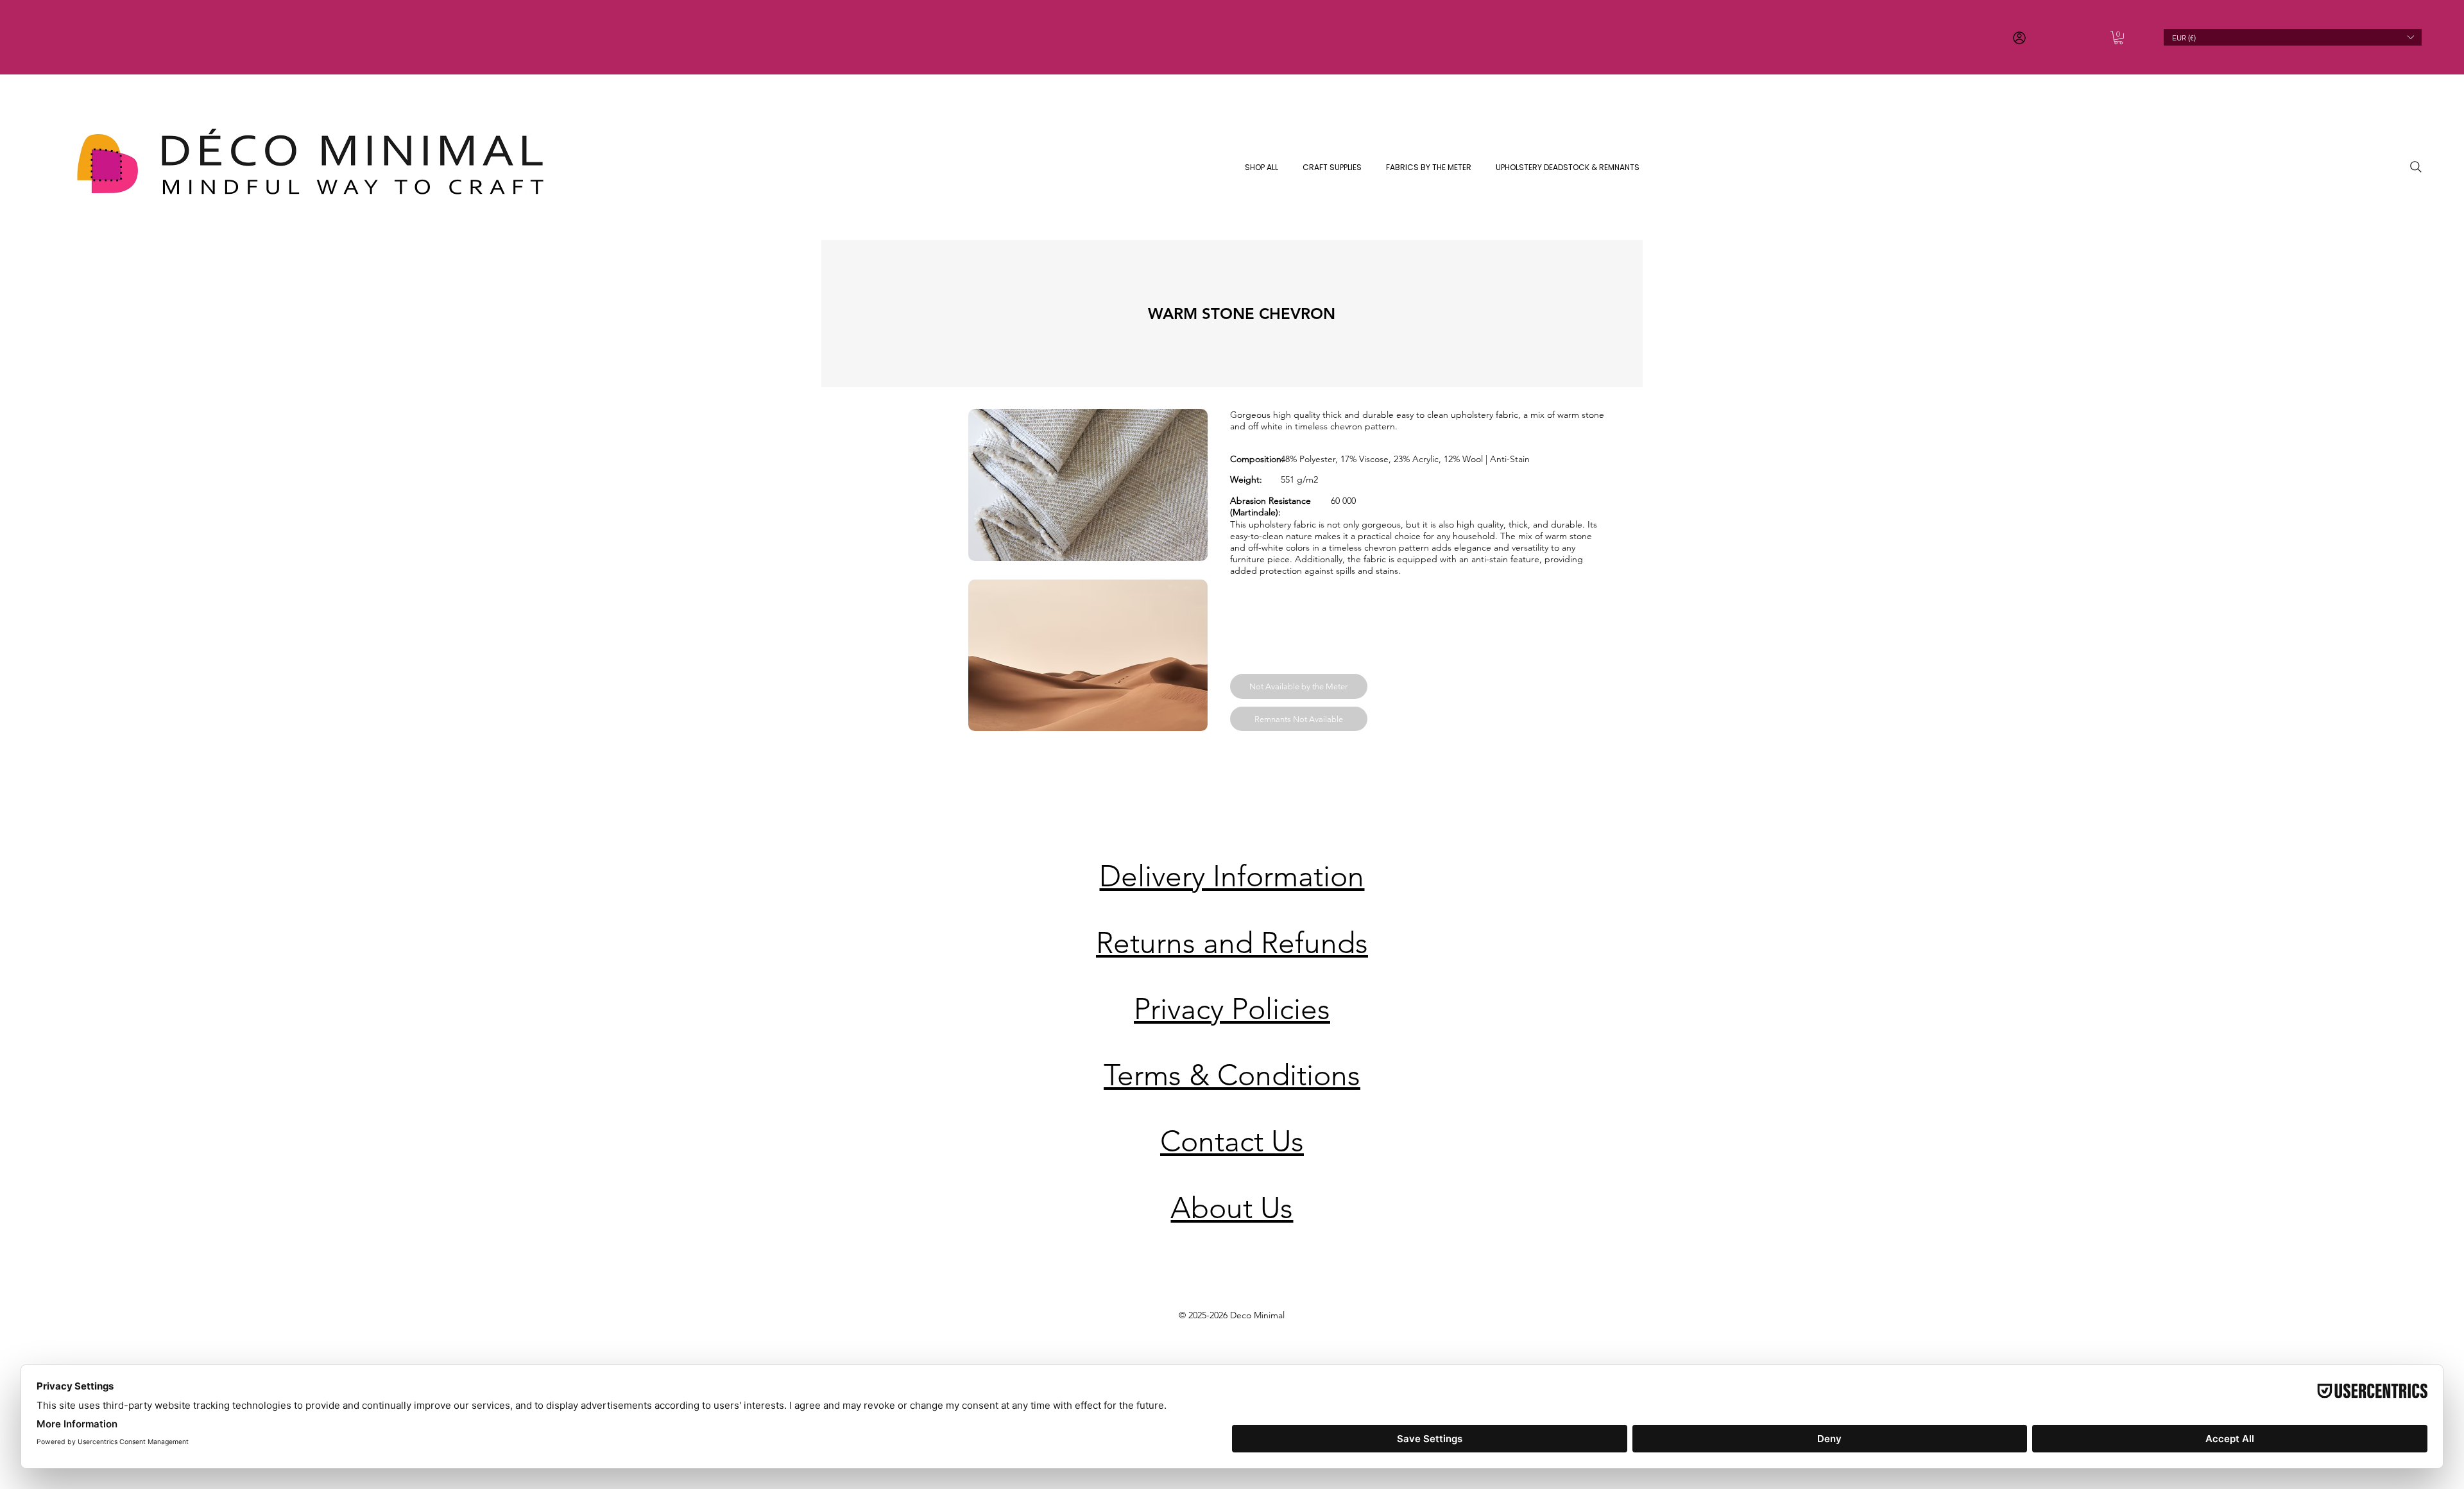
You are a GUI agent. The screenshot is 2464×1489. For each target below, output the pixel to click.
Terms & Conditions (1232, 1075)
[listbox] (2292, 37)
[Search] (2416, 167)
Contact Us (1232, 1141)
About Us (1232, 1208)
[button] (2118, 38)
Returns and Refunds (1232, 943)
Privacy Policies (1232, 1009)
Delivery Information (1232, 876)
